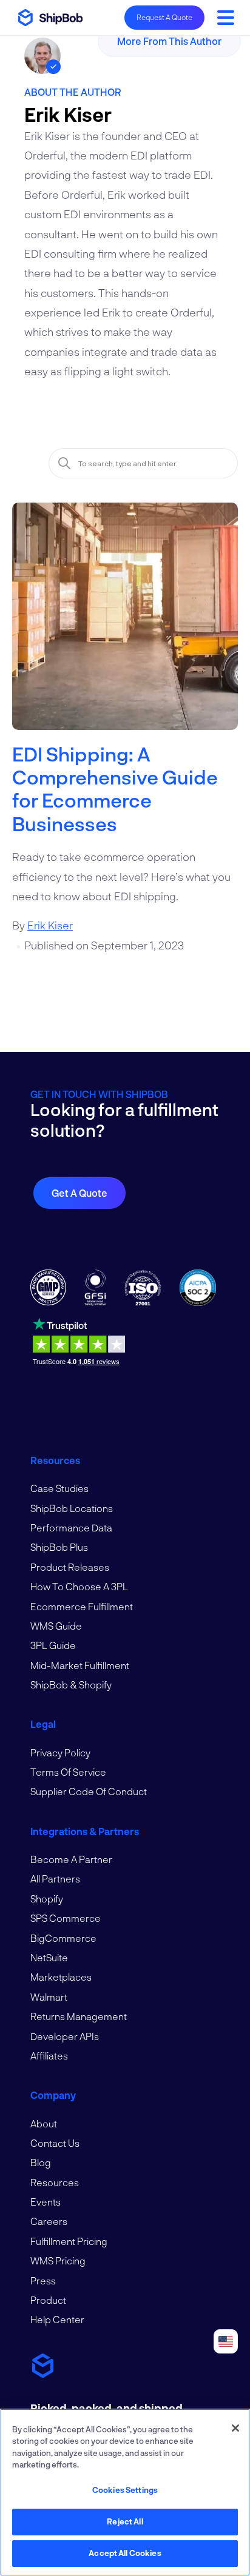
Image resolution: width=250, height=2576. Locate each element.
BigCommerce (63, 1938)
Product (48, 2300)
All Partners (55, 1878)
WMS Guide (56, 1626)
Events (46, 2202)
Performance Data (71, 1527)
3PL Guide (53, 1645)
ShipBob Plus (59, 1547)
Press (43, 2280)
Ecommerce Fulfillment (82, 1606)
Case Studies (59, 1488)
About (44, 2123)
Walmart (49, 1997)
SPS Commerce (66, 1918)
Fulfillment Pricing (69, 2241)
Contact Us (55, 2143)
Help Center (57, 2319)
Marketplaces (61, 1977)
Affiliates (49, 2056)
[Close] (235, 2428)
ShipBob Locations (72, 1508)
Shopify (47, 1899)
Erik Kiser (50, 925)
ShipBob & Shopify (71, 1684)
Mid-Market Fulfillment (80, 1665)
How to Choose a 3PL (79, 1586)
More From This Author (169, 41)
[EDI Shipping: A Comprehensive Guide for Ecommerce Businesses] (125, 622)
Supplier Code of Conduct (89, 1791)
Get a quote (79, 1193)
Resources (55, 2182)
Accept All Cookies (125, 2553)
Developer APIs (65, 2036)
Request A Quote (164, 17)
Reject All (125, 2521)
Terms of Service (68, 1772)
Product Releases (70, 1567)
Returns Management (79, 2016)
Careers (49, 2221)
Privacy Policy (60, 1752)
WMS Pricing (58, 2260)
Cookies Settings (125, 2490)
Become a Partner (71, 1859)
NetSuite (49, 1957)
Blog (41, 2162)
